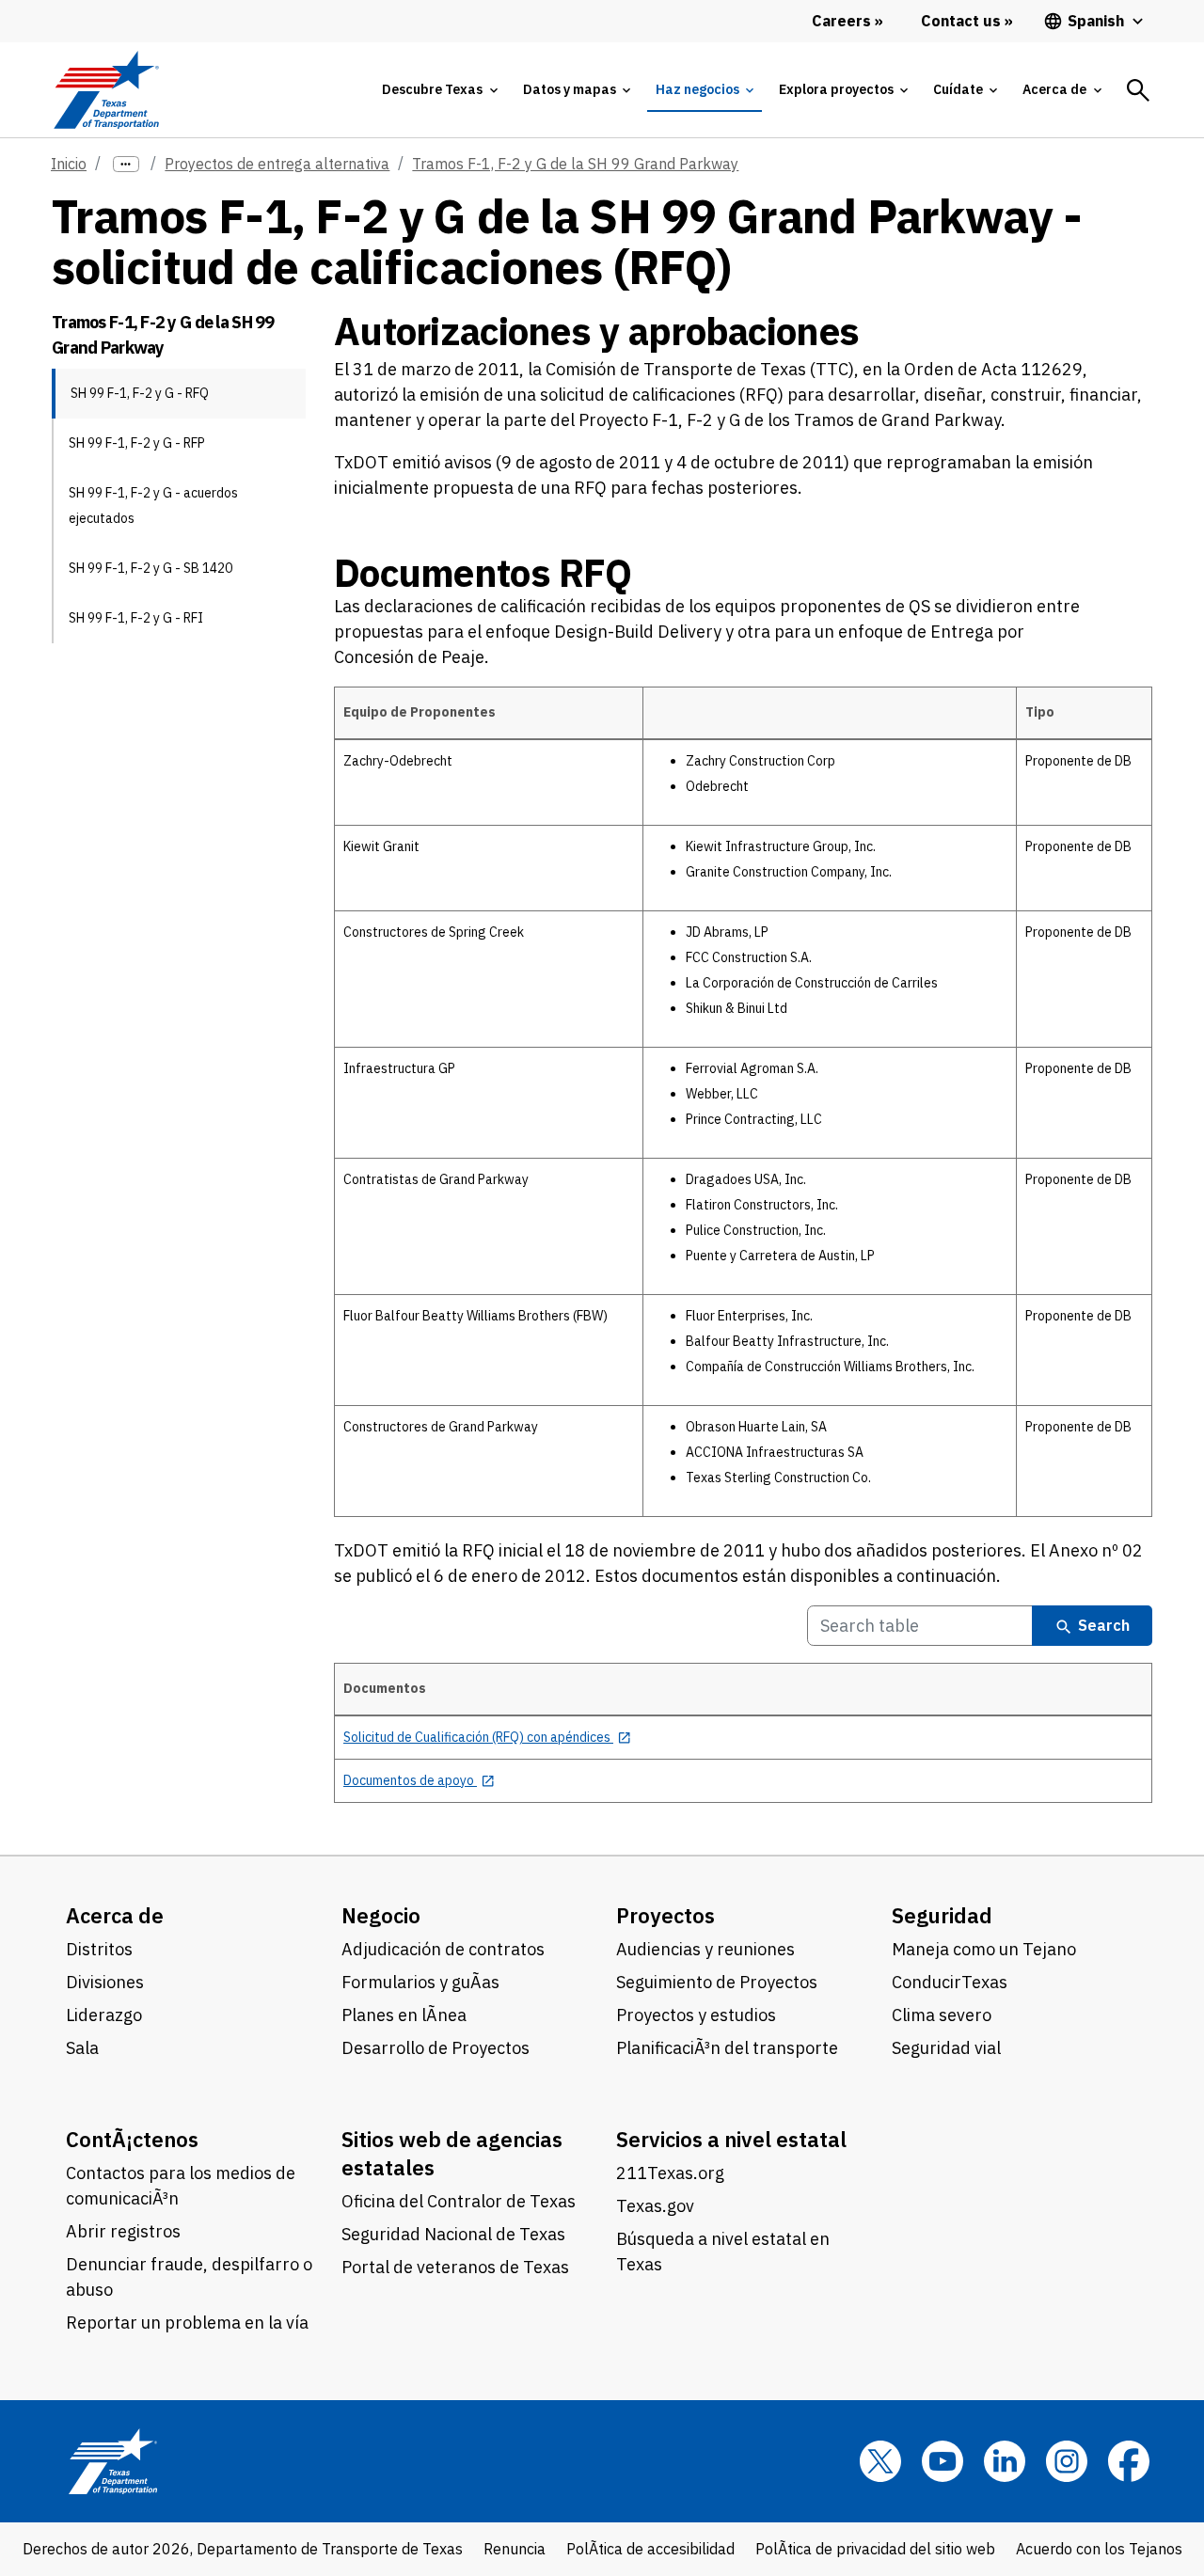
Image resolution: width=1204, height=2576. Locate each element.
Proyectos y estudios (696, 2015)
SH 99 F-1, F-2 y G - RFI (136, 618)
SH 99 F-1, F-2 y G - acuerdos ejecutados (153, 506)
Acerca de (115, 1915)
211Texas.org (670, 2173)
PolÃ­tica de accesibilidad (650, 2549)
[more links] (126, 164)
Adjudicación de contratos (443, 1949)
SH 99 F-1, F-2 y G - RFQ (140, 393)
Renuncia (515, 2549)
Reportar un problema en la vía (187, 2323)
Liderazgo (104, 2015)
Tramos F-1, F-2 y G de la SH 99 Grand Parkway (575, 164)
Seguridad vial (946, 2048)
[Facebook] (1129, 2461)
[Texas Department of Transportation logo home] (106, 90)
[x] (880, 2461)
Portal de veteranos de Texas (455, 2267)
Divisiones (105, 1982)
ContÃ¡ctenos (132, 2139)
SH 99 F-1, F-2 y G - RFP (137, 443)
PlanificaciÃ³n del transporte (727, 2048)
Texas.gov (655, 2206)
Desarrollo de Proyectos (436, 2048)
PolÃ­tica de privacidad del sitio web (875, 2549)
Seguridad (942, 1915)
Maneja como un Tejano (984, 1949)
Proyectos (665, 1915)
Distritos (99, 1949)
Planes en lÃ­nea (404, 2015)
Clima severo (942, 2015)
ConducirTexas (950, 1982)
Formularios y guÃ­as (420, 1982)
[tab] (439, 90)
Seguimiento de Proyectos (717, 1982)
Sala (82, 2048)
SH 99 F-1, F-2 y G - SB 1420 (150, 568)
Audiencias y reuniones (705, 1949)
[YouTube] (943, 2461)
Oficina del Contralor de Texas (459, 2201)
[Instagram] (1067, 2461)
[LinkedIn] (1005, 2461)
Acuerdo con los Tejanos (1099, 2549)
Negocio (381, 1915)
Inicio (69, 164)
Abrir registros (123, 2231)
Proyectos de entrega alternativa (277, 164)
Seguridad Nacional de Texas (453, 2234)
